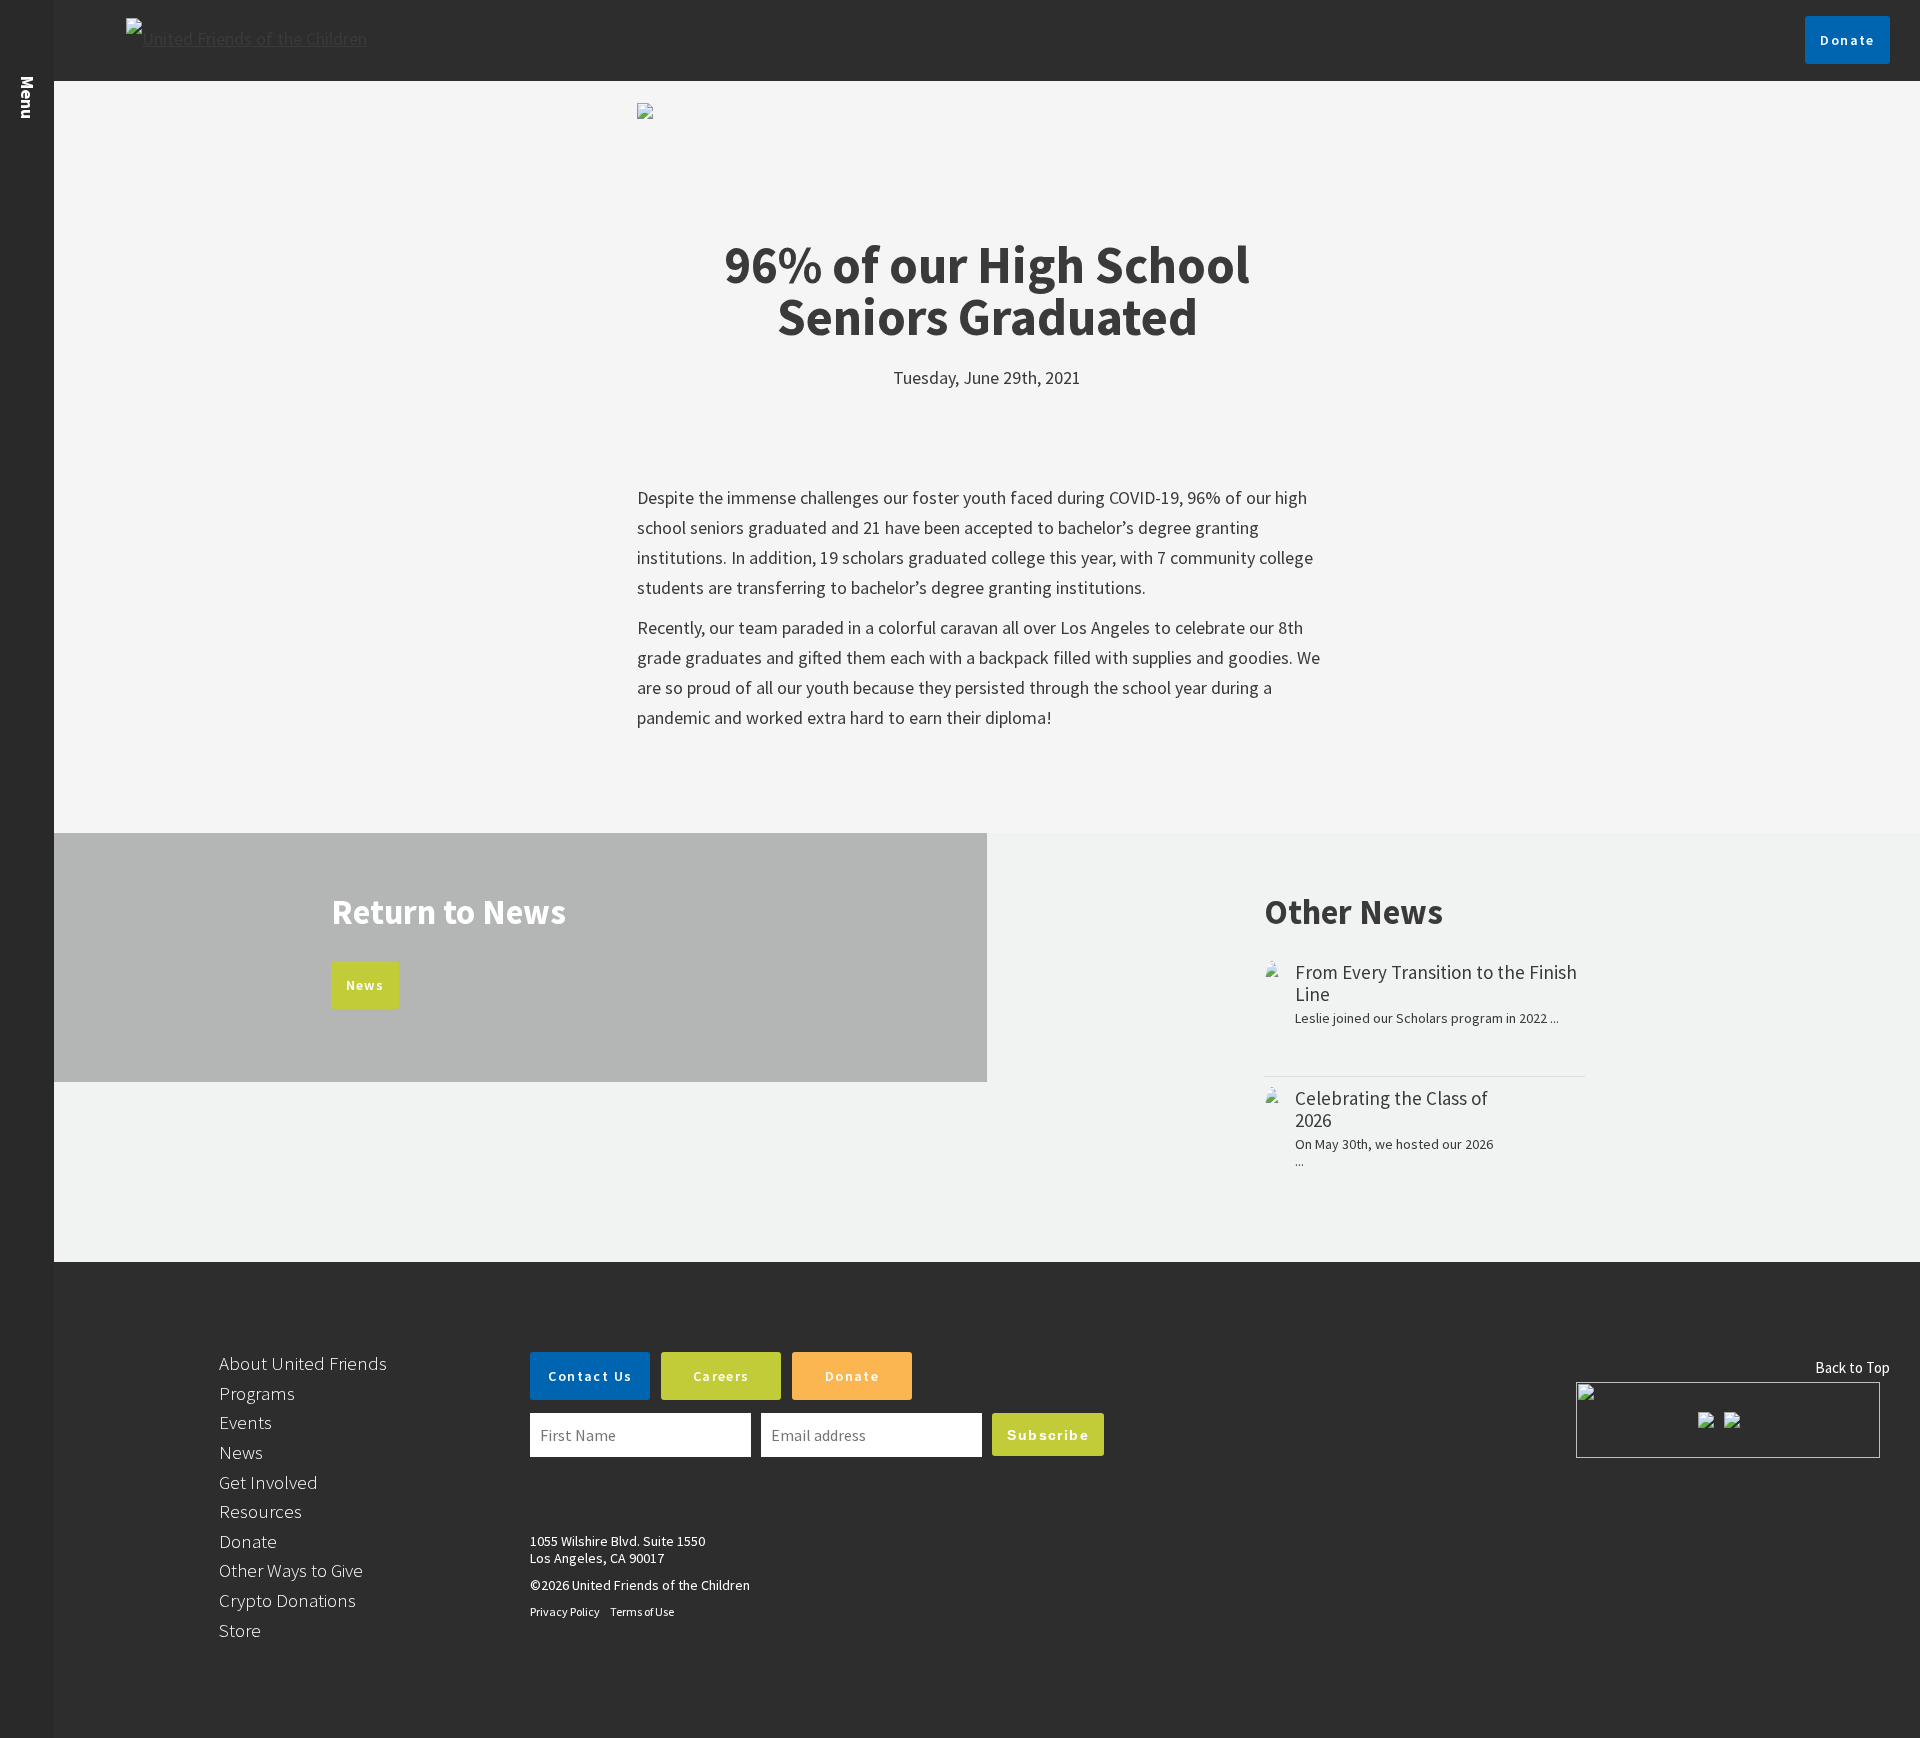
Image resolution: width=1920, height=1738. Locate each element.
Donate (1847, 40)
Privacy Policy (565, 1611)
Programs (257, 1393)
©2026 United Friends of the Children (640, 1585)
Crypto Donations (287, 1600)
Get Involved (268, 1482)
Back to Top (1852, 1367)
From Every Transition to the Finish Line (1436, 983)
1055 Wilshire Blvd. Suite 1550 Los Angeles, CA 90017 (617, 1549)
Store (240, 1630)
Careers (721, 1376)
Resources (260, 1511)
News (365, 985)
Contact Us (590, 1376)
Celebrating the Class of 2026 (1391, 1109)
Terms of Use (642, 1611)
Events (245, 1422)
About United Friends (303, 1363)
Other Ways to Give (291, 1570)
